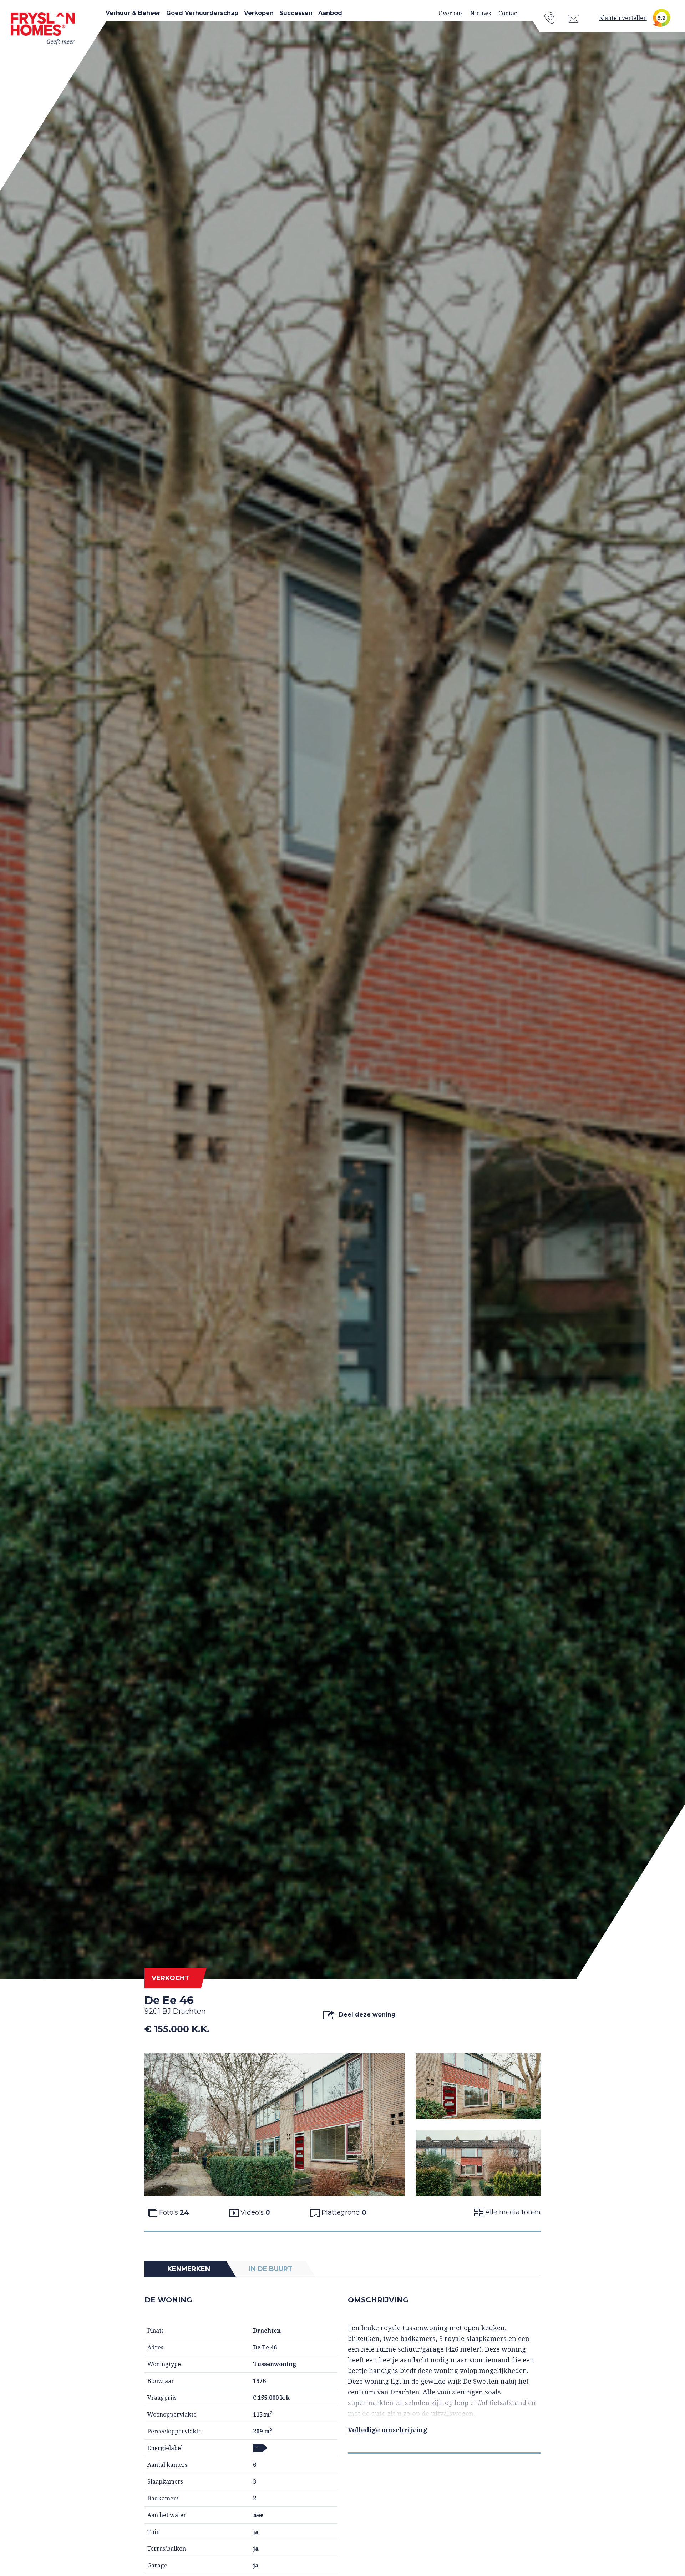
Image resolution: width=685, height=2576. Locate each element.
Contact (509, 13)
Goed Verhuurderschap (202, 13)
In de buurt (271, 2269)
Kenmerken (189, 2269)
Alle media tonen (512, 2212)
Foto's (173, 2212)
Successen (296, 13)
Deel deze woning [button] (366, 2015)
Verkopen (259, 13)
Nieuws (481, 13)
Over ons (451, 13)
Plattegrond (343, 2212)
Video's (254, 2212)
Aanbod (330, 13)
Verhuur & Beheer (133, 13)
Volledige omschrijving (388, 2430)
